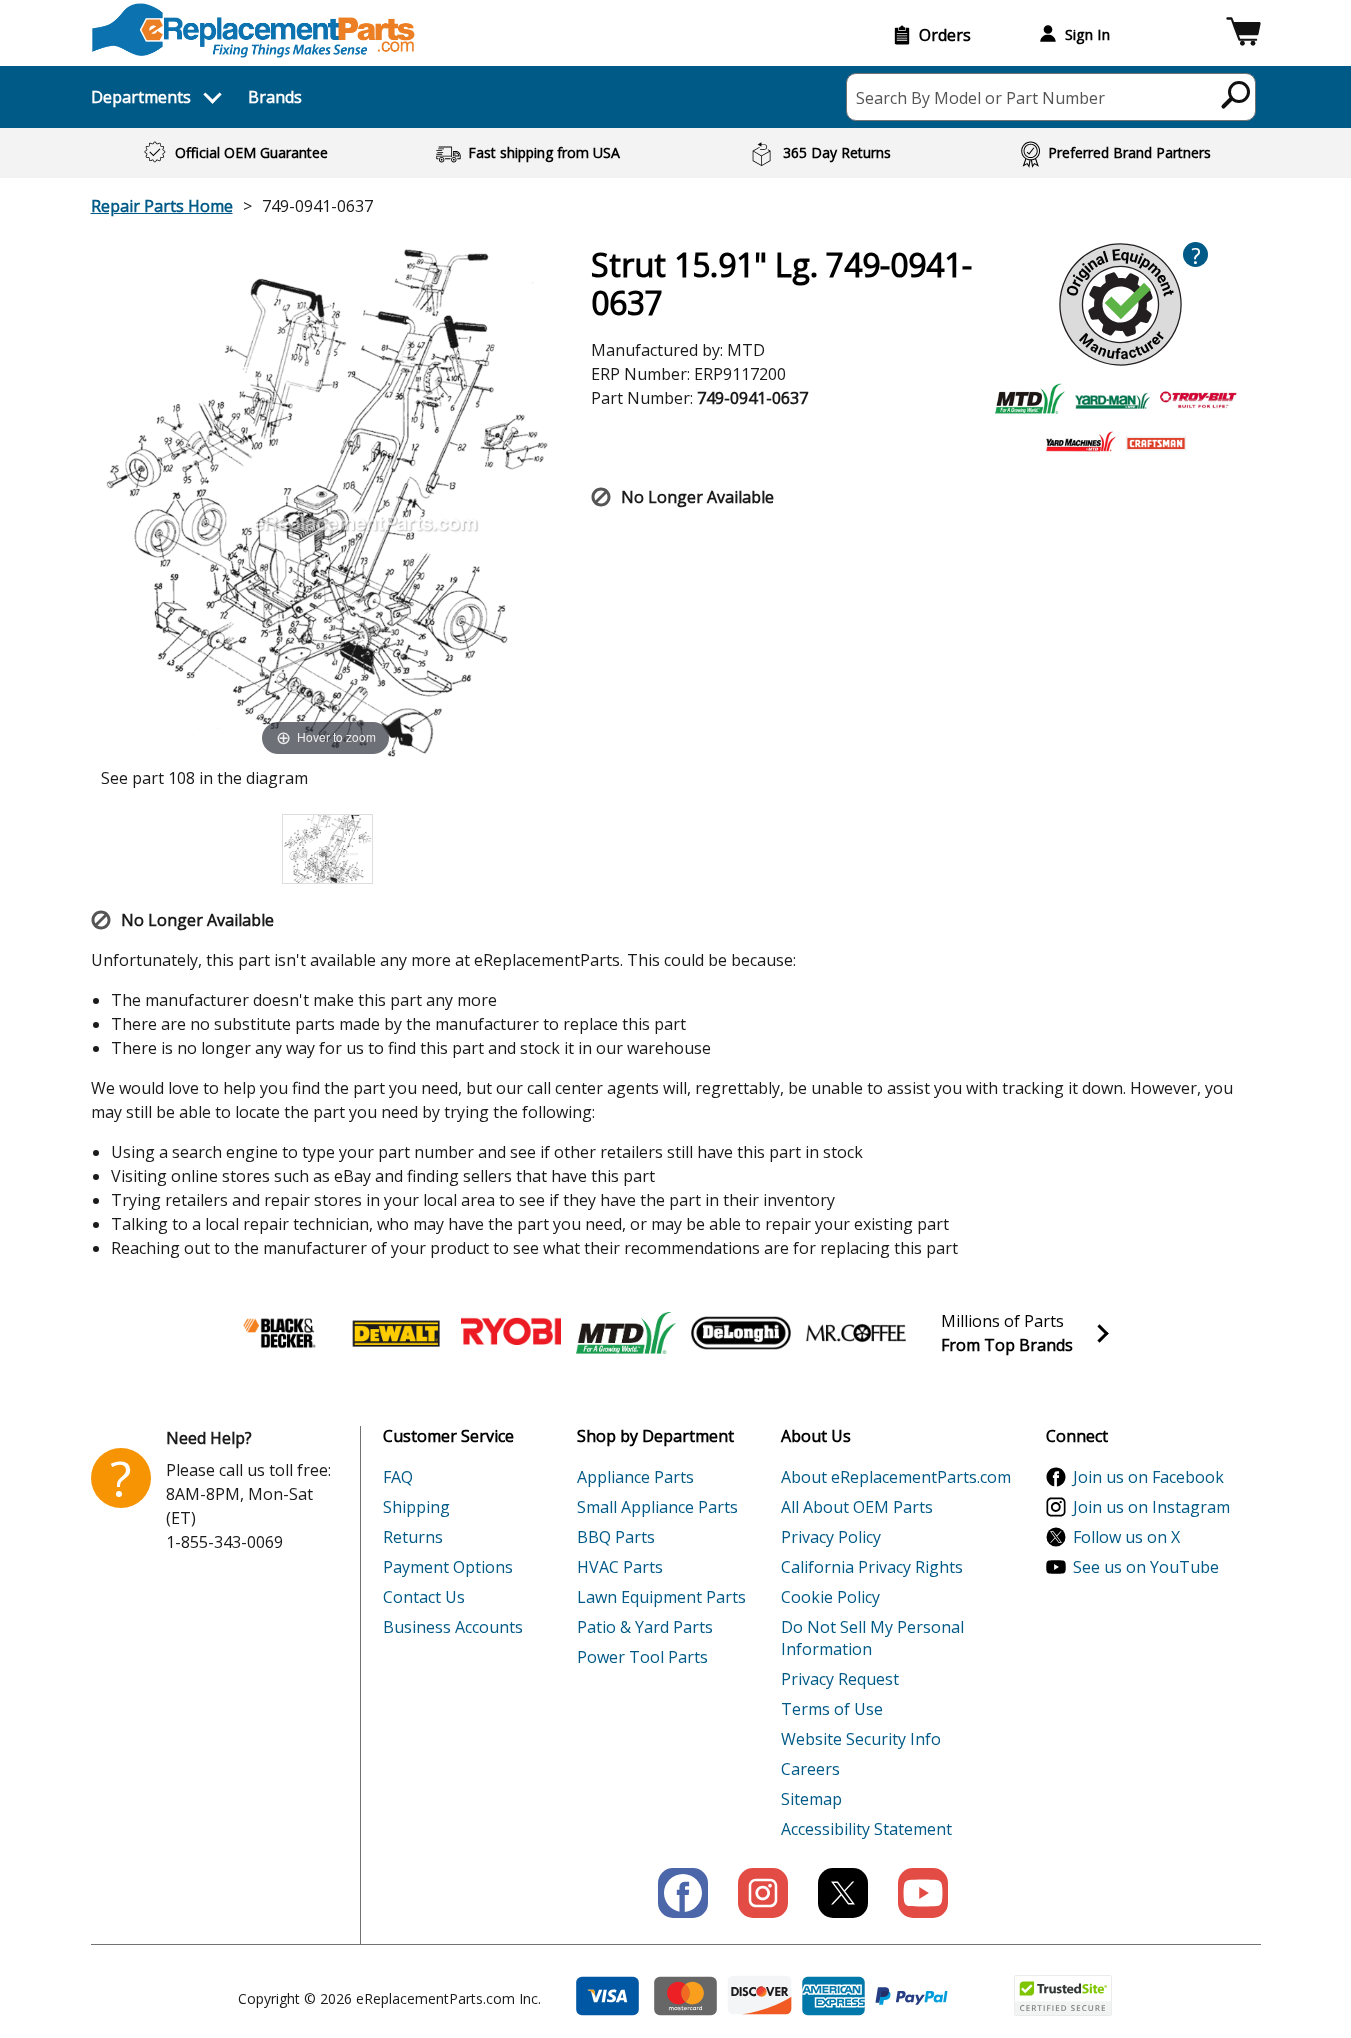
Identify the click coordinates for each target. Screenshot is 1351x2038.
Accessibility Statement (866, 1829)
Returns (413, 1537)
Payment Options (448, 1567)
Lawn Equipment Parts (661, 1597)
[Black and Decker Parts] (281, 1333)
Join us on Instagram (1151, 1507)
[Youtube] (923, 1893)
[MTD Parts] (626, 1333)
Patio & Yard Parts (645, 1627)
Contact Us (424, 1597)
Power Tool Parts (642, 1657)
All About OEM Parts (857, 1507)
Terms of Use (832, 1709)
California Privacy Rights (872, 1567)
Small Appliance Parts (657, 1507)
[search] (1236, 94)
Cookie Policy (830, 1597)
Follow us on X (1126, 1537)
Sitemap (811, 1799)
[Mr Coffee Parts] (856, 1333)
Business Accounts (453, 1627)
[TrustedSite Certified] (1063, 1995)
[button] (1243, 34)
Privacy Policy (831, 1537)
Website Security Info (861, 1739)
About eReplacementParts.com (896, 1477)
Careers (810, 1769)
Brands (275, 97)
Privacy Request (840, 1679)
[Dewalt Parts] (396, 1333)
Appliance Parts (635, 1477)
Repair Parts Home (162, 206)
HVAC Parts (620, 1567)
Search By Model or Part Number (980, 98)
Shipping (416, 1507)
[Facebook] (683, 1893)
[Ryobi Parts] (511, 1333)
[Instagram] (763, 1893)
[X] (843, 1893)
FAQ (398, 1477)
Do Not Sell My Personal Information (872, 1638)
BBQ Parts (616, 1537)
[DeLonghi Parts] (741, 1333)
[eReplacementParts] (253, 30)
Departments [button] (141, 97)
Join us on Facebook (1148, 1477)
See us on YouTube (1146, 1567)
